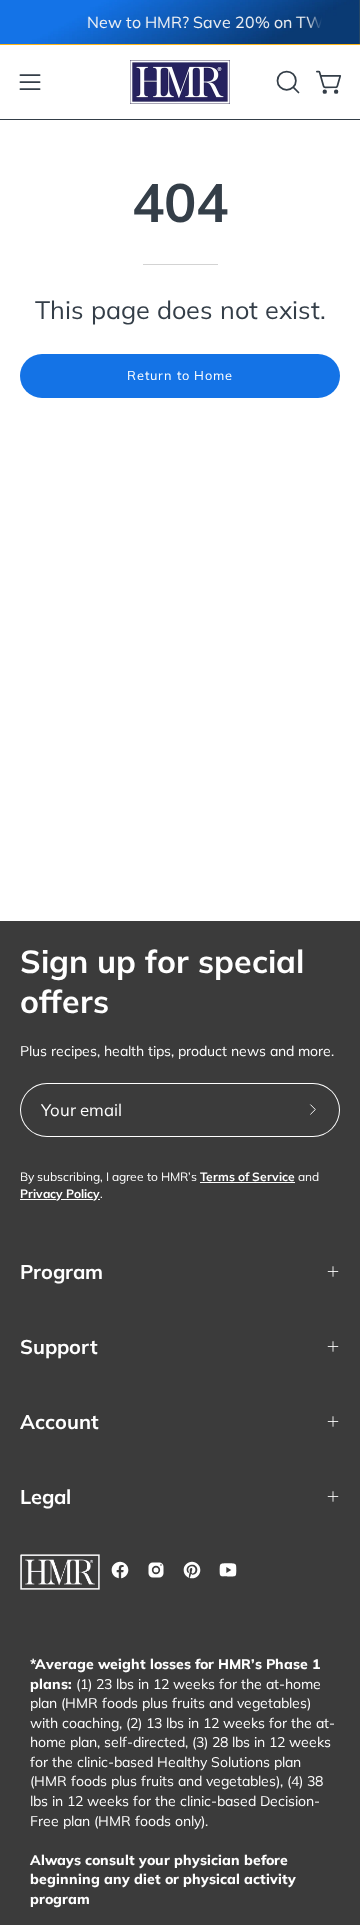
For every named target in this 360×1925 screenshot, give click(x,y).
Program (61, 1271)
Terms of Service (247, 1176)
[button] (286, 82)
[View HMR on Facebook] (120, 1570)
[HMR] (180, 82)
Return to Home (179, 375)
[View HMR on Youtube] (228, 1570)
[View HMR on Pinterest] (192, 1570)
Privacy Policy (60, 1193)
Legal (45, 1496)
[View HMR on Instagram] (156, 1570)
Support (59, 1346)
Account (59, 1421)
